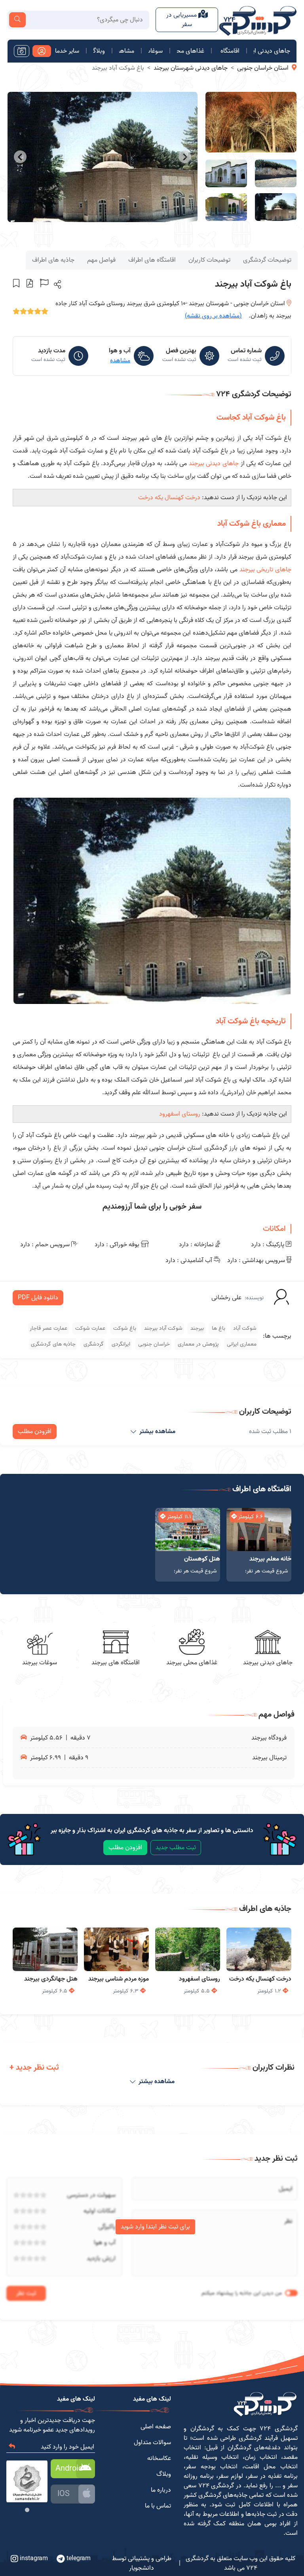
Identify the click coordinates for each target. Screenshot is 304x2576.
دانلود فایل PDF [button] (38, 1298)
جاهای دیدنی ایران (272, 51)
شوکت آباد (244, 1328)
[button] (57, 284)
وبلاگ (99, 51)
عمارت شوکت (89, 1328)
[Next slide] (20, 157)
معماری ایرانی (241, 1344)
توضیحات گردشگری (267, 260)
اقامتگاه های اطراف (152, 260)
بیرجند (196, 1328)
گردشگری (93, 1344)
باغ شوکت (124, 1328)
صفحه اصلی (156, 2427)
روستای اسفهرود (180, 1114)
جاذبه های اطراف (53, 260)
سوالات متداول (152, 2443)
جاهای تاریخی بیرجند (265, 570)
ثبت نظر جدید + (34, 2068)
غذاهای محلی (191, 51)
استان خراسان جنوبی (263, 68)
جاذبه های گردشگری (53, 1344)
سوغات (156, 51)
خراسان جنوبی (153, 1344)
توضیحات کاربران (209, 260)
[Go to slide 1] (27, 2510)
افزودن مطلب (35, 1432)
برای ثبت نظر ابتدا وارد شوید (155, 2227)
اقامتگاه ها (229, 51)
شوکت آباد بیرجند (162, 1328)
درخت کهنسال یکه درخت (169, 498)
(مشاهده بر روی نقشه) (213, 316)
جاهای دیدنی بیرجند (214, 464)
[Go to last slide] (185, 157)
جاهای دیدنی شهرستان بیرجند (191, 68)
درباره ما (161, 2490)
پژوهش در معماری (198, 1344)
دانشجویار (142, 2568)
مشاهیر (127, 51)
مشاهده (120, 361)
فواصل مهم (101, 260)
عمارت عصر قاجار (48, 1328)
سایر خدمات (67, 51)
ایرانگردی (120, 1344)
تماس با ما (158, 2506)
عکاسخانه (159, 2458)
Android (69, 2469)
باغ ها (218, 1328)
